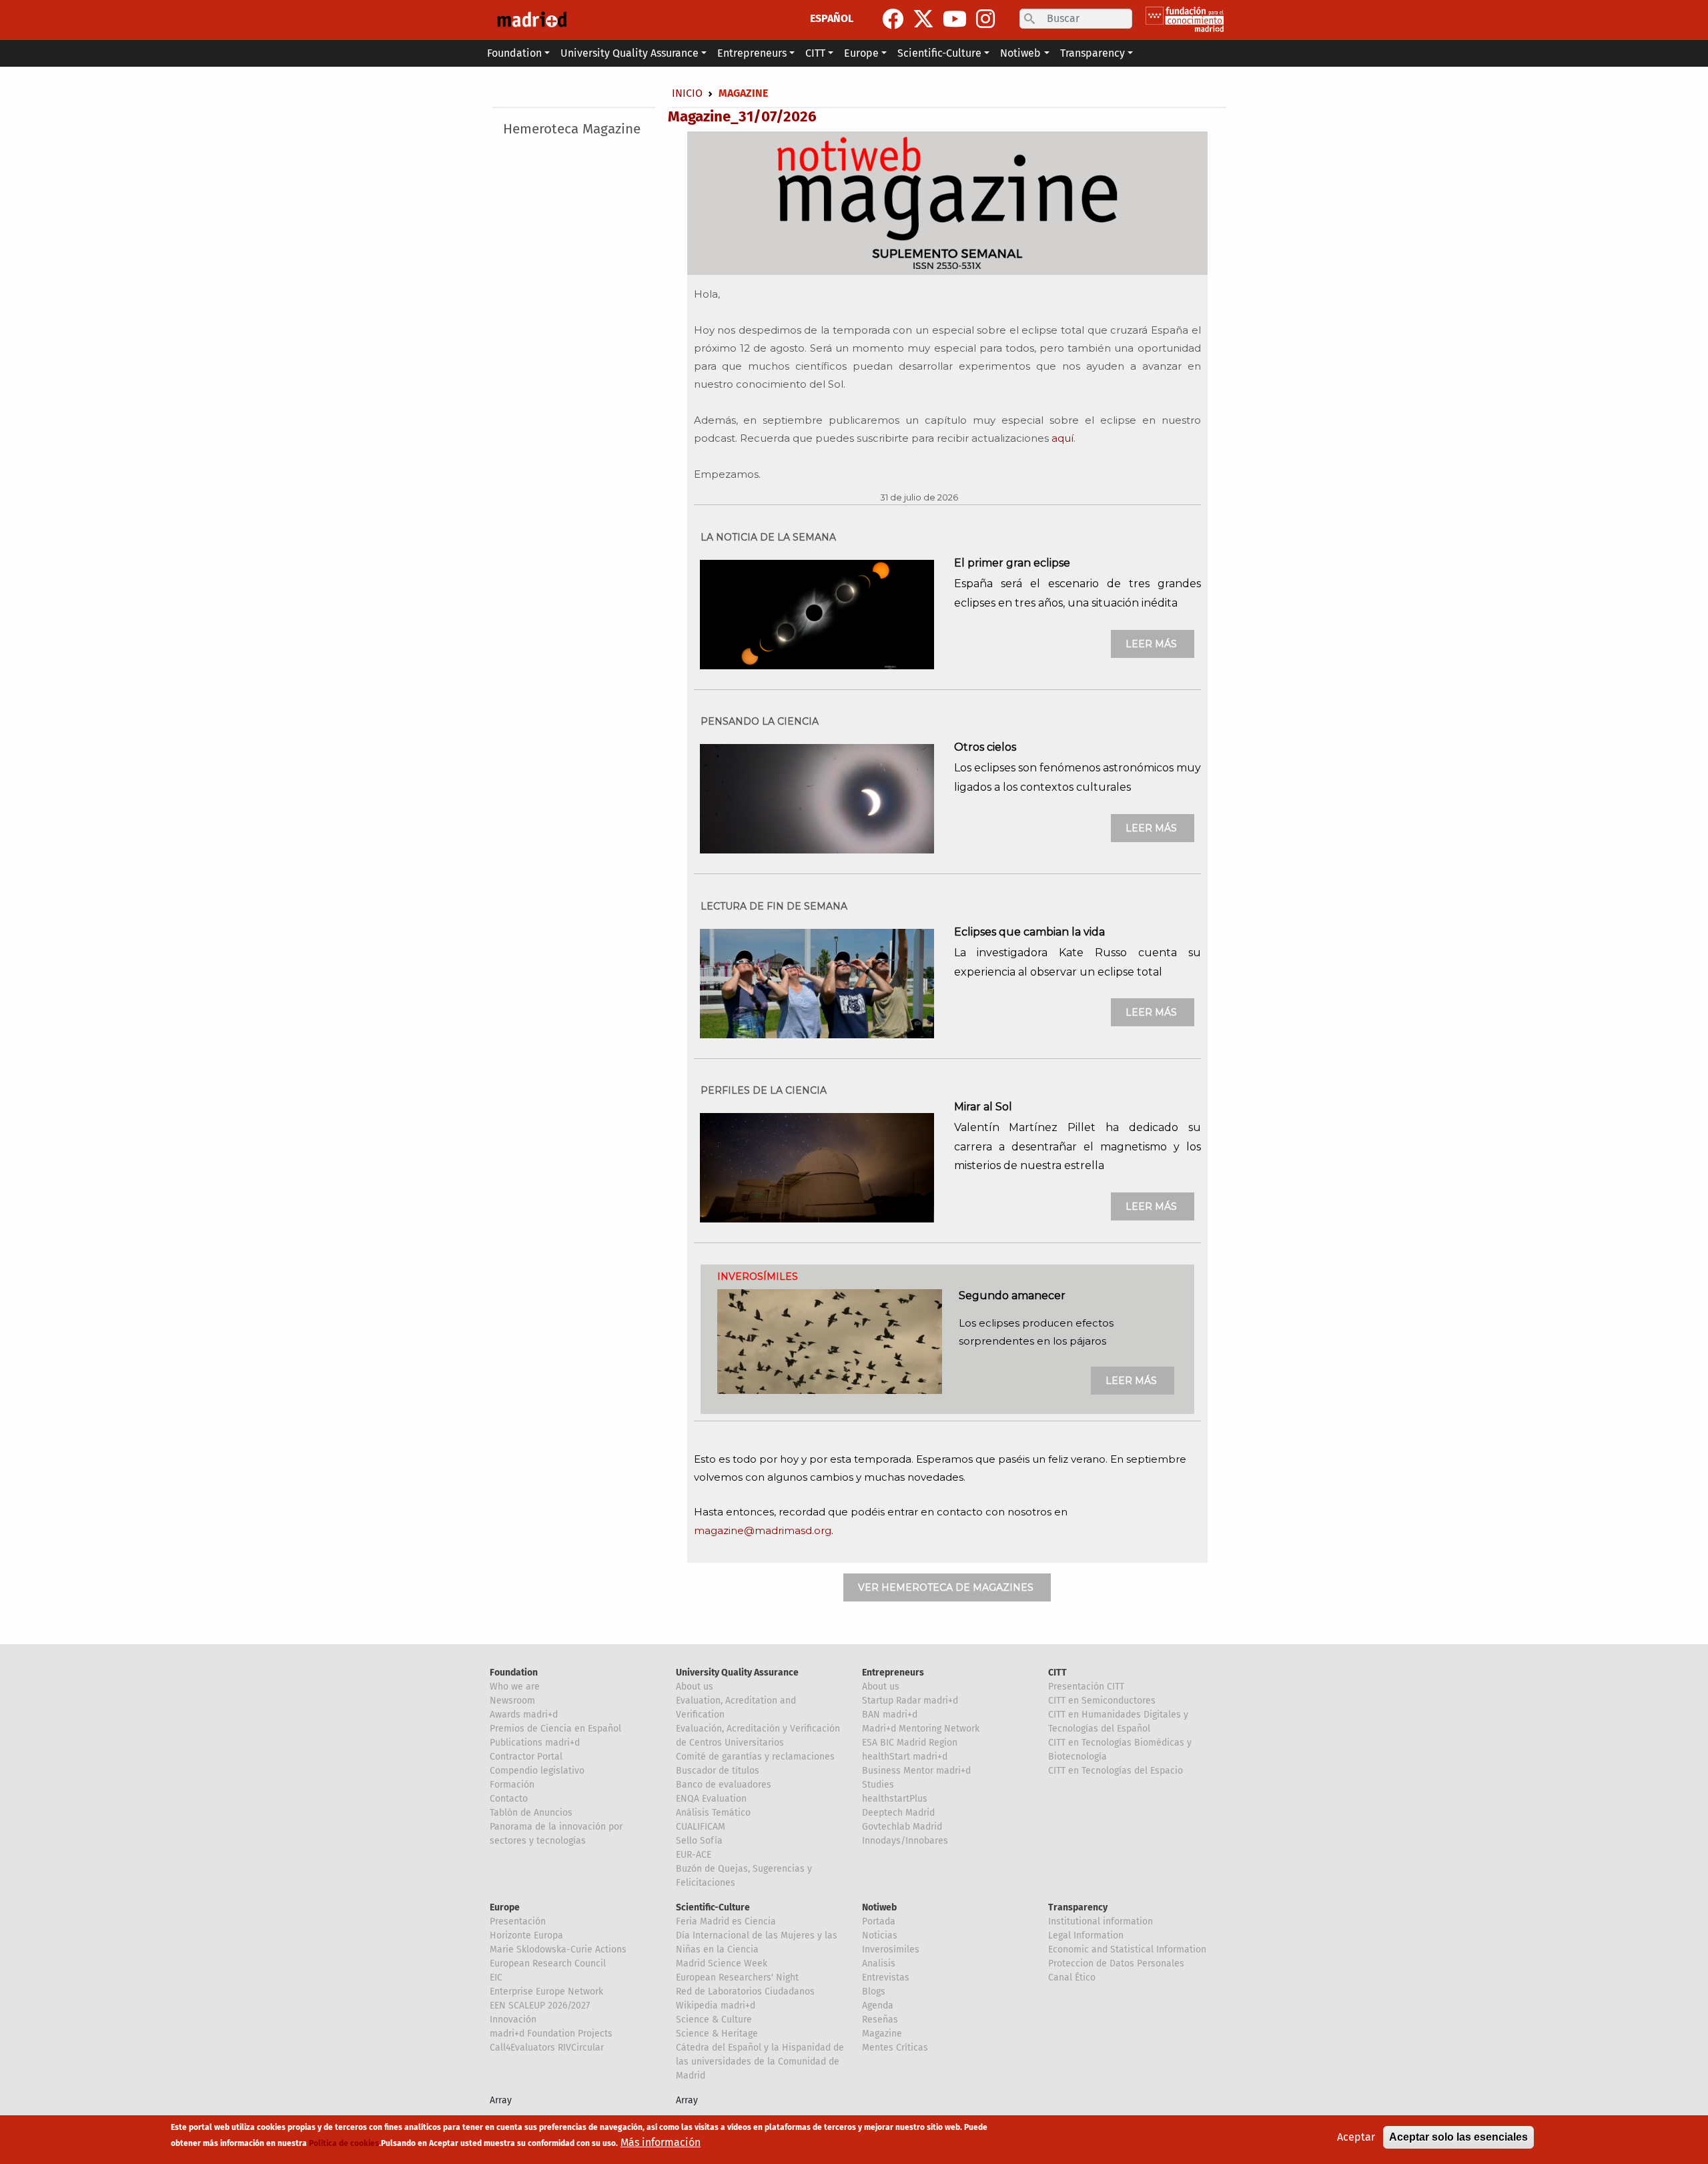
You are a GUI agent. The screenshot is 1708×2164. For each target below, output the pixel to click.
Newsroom (512, 1701)
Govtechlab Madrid (902, 1827)
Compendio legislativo (537, 1771)
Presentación (518, 1921)
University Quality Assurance (737, 1673)
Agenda (878, 2006)
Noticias (880, 1935)
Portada (879, 1921)
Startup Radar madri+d (910, 1701)
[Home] (532, 20)
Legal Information (1086, 1935)
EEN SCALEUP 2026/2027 (540, 2006)
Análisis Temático (713, 1813)
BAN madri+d (890, 1715)
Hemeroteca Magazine (572, 129)
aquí (1062, 438)
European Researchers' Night (737, 1977)
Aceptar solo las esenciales (1458, 2137)
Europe (505, 1907)
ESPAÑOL (832, 18)
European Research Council (548, 1963)
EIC (496, 1977)
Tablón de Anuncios (531, 1813)
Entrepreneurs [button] (752, 53)
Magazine (882, 2034)
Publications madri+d (535, 1743)
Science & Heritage (717, 2034)
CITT (1057, 1673)
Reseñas (880, 2020)
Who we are (515, 1687)
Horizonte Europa (526, 1935)
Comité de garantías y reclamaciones (755, 1757)
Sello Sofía (699, 1841)
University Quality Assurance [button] (629, 53)
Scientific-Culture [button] (939, 53)
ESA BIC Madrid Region (910, 1743)
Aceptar (1356, 2137)
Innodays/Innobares (905, 1841)
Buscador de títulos (718, 1771)
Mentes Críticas (895, 2048)
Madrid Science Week (722, 1963)
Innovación (513, 2020)
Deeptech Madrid (898, 1813)
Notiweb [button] (1020, 53)
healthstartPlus (895, 1799)
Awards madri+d (524, 1715)
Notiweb (879, 1907)
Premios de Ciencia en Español (555, 1729)
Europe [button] (861, 53)
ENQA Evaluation (711, 1799)
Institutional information (1101, 1921)
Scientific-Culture (713, 1907)
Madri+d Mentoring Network (921, 1729)
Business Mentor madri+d (916, 1771)
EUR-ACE (694, 1855)
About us (695, 1687)
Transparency (1078, 1907)
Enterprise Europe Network (546, 1992)
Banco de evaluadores (724, 1785)
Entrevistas (886, 1977)
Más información (661, 2142)
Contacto (509, 1799)
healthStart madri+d (905, 1757)
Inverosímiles (891, 1949)
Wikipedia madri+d (716, 2006)
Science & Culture (714, 2020)
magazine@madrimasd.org (763, 1530)
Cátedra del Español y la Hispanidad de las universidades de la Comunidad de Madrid (760, 2062)
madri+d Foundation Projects (551, 2034)
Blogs (874, 1992)
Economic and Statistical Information (1127, 1949)
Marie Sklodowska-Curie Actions (558, 1949)
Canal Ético (1072, 1977)
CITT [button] (815, 53)
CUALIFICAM (701, 1827)
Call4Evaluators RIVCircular (547, 2048)
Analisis (879, 1963)
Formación (512, 1785)
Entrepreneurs (893, 1673)
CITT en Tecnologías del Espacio (1116, 1771)
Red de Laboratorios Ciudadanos (745, 1992)
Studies (878, 1785)
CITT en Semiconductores (1102, 1701)
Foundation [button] (514, 53)
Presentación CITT (1086, 1687)
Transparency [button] (1093, 53)
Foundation (514, 1673)
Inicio (687, 93)
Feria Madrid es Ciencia (726, 1921)
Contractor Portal (526, 1757)
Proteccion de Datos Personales (1116, 1963)
